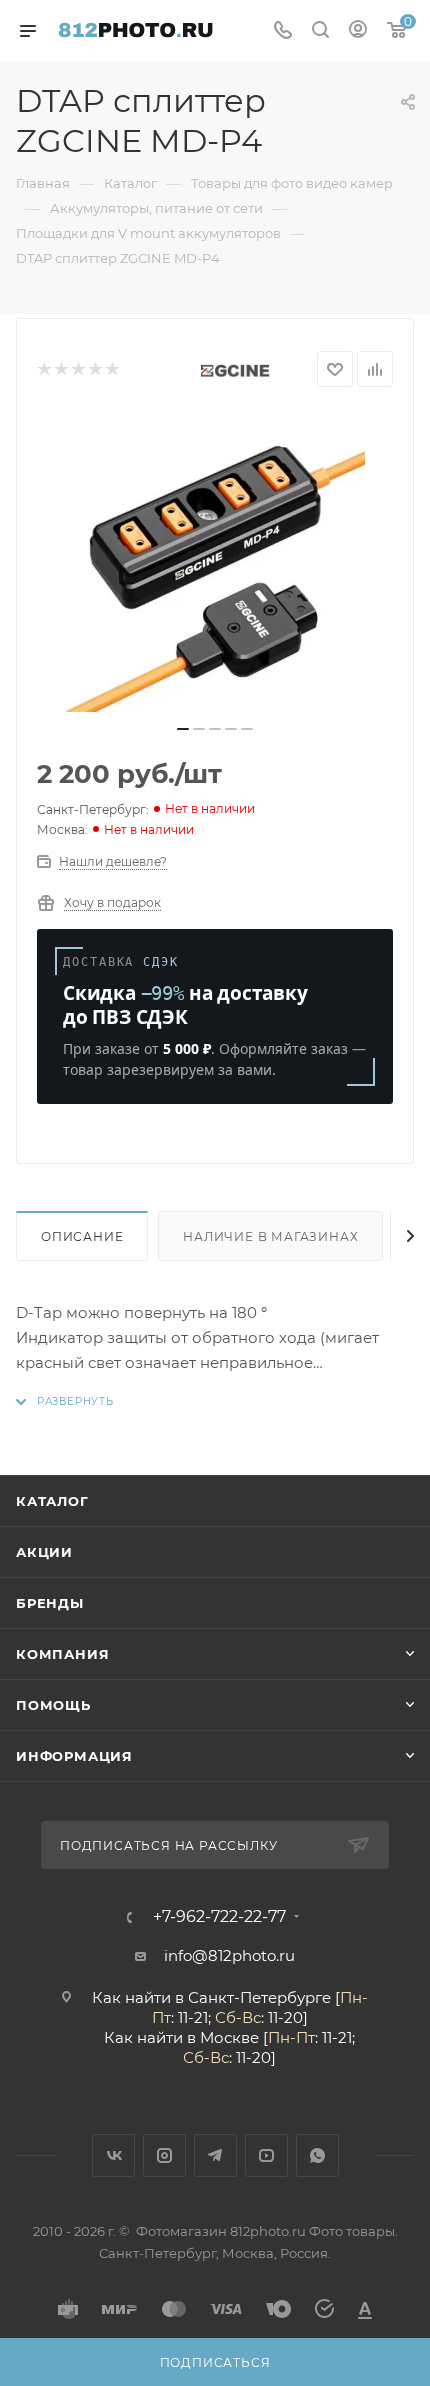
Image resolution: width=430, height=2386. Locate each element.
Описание (82, 1236)
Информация (74, 1756)
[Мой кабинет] (358, 31)
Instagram (164, 2155)
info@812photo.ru (229, 1955)
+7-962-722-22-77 (219, 1917)
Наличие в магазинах (270, 1236)
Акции (44, 1552)
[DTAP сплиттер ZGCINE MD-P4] (215, 562)
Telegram (215, 2155)
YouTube (266, 2155)
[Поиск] (320, 31)
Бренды (50, 1603)
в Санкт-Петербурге (253, 1997)
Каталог (52, 1501)
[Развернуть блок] (65, 1401)
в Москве (223, 2037)
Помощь (53, 1705)
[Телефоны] (283, 31)
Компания (62, 1654)
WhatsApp (317, 2155)
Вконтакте (113, 2155)
